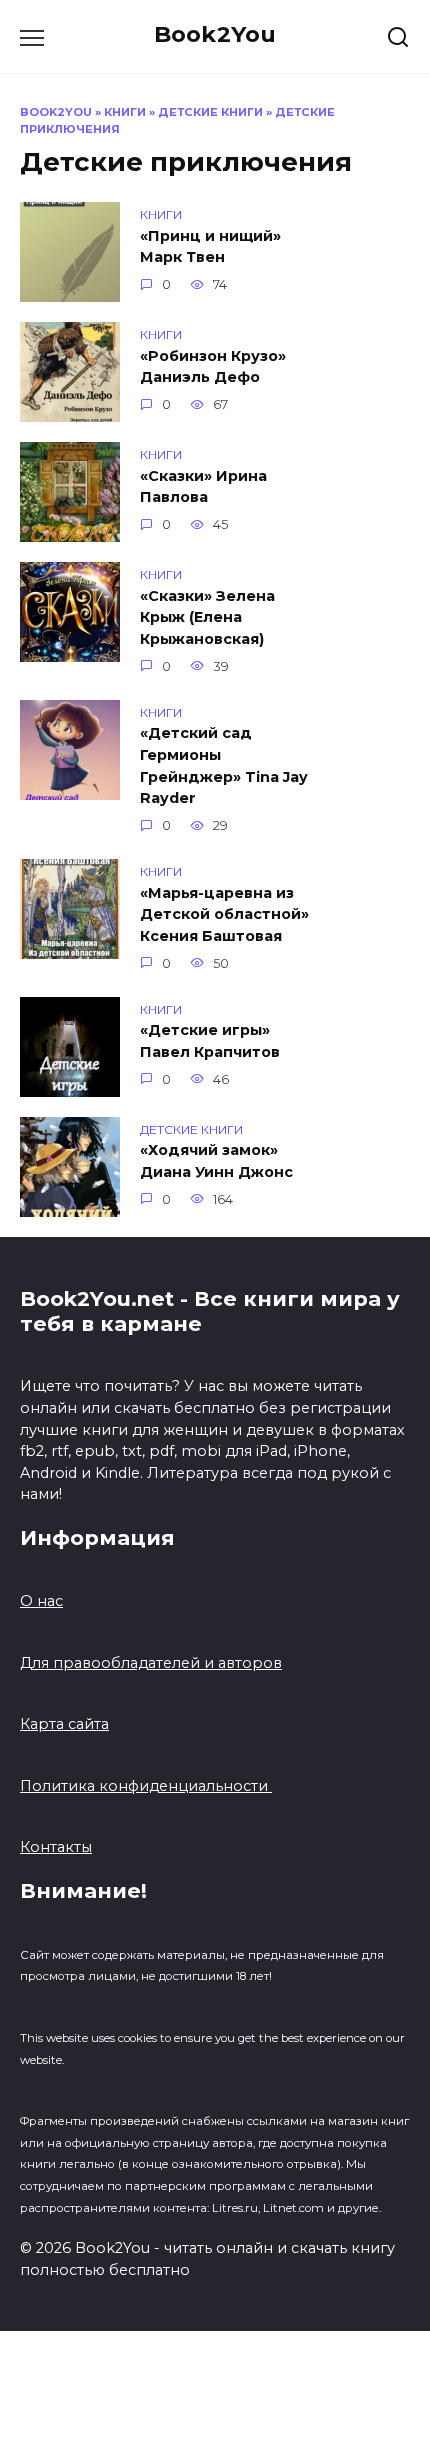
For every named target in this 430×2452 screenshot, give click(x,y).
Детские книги (210, 112)
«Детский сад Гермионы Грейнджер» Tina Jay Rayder (224, 766)
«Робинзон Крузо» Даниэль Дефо (213, 367)
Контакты (56, 1847)
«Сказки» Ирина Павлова (203, 487)
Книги (125, 112)
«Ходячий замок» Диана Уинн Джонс (216, 1162)
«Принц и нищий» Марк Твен (210, 247)
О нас (41, 1601)
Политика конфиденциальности (146, 1786)
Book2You (215, 34)
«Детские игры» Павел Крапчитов (210, 1042)
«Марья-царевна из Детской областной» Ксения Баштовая (224, 914)
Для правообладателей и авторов (151, 1663)
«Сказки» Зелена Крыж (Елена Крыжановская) (207, 617)
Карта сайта (64, 1724)
